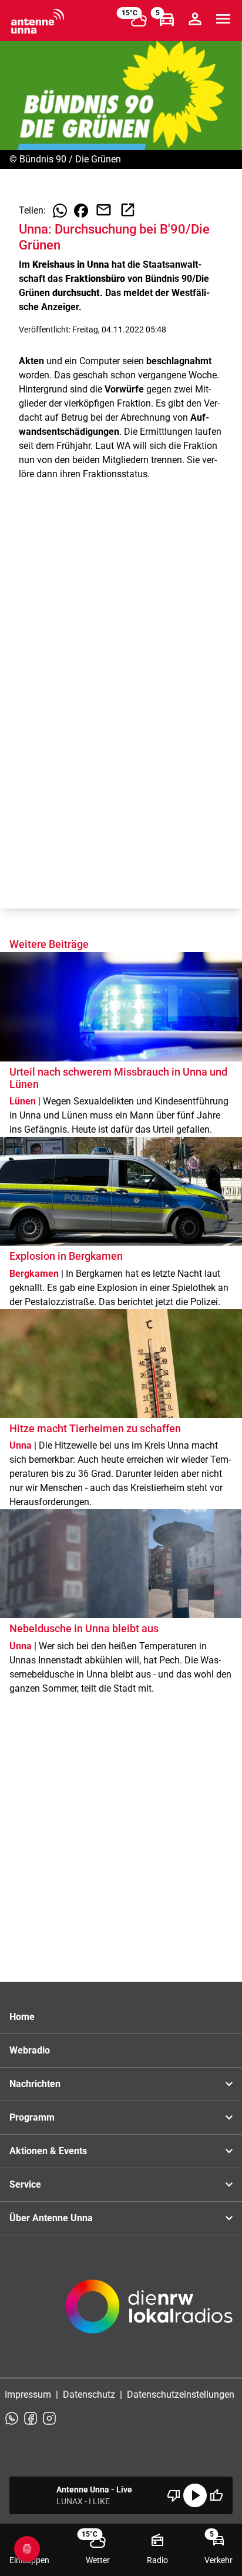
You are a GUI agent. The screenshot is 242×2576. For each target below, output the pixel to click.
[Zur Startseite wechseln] (38, 21)
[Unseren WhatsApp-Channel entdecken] (12, 2418)
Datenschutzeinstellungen (181, 2394)
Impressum (28, 2394)
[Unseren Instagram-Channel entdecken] (49, 2418)
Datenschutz (89, 2394)
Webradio (30, 2050)
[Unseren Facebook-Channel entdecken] (31, 2418)
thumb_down (174, 2495)
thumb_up (216, 2495)
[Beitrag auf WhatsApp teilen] (60, 211)
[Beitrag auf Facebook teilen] (81, 211)
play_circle (195, 2495)
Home (22, 2017)
